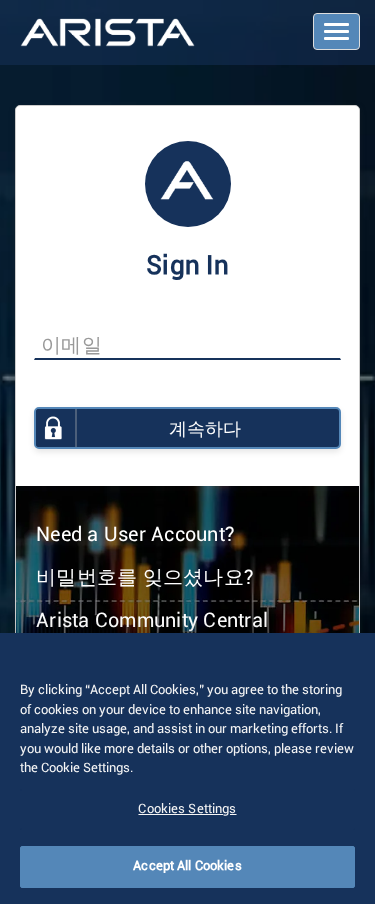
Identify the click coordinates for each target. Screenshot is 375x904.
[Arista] (107, 34)
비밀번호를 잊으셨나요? (145, 578)
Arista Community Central (152, 621)
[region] (187, 768)
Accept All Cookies (187, 866)
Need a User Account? (135, 535)
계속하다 (205, 430)
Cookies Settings (187, 809)
